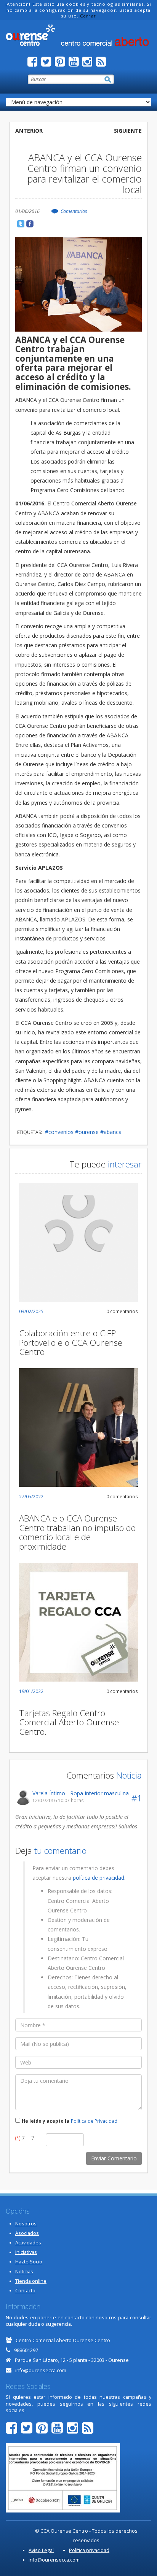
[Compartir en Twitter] (21, 224)
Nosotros (26, 2224)
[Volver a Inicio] (78, 35)
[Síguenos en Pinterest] (62, 64)
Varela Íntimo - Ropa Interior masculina (81, 1793)
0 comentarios (122, 1311)
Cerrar (88, 16)
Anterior (29, 131)
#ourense (87, 1132)
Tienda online (31, 2281)
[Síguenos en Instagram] (89, 64)
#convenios (59, 1132)
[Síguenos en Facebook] (34, 64)
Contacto (25, 2291)
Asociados (27, 2233)
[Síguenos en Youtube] (75, 64)
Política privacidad (89, 2550)
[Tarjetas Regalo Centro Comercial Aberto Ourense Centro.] (78, 1622)
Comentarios (74, 211)
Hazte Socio (29, 2262)
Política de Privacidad (94, 2121)
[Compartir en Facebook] (30, 224)
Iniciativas (26, 2252)
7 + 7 (25, 2138)
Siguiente (128, 131)
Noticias (24, 2272)
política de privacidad (99, 1878)
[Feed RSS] (103, 64)
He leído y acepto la (46, 2121)
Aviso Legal (41, 2550)
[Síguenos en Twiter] (48, 64)
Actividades (28, 2243)
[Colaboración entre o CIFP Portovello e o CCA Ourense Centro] (78, 1242)
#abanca (111, 1132)
